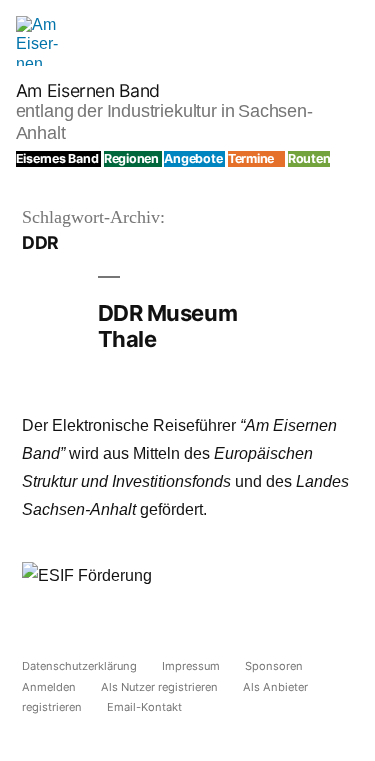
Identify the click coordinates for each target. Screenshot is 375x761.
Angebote (193, 158)
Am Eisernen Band (88, 90)
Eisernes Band (57, 158)
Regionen (131, 158)
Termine (251, 158)
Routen (309, 158)
